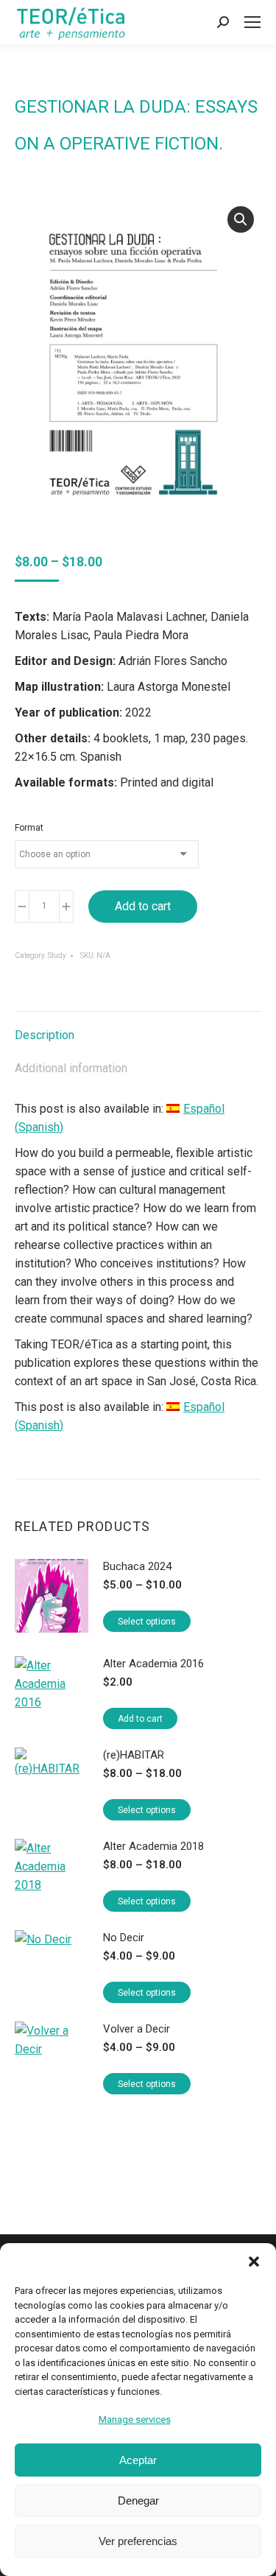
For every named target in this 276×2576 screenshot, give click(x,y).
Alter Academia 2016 (153, 1664)
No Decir (124, 1938)
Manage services (135, 2420)
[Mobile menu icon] (252, 22)
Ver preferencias (138, 2541)
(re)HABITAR (134, 1755)
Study (57, 956)
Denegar (138, 2501)
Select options (147, 1622)
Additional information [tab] (71, 1068)
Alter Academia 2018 (153, 1846)
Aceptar (138, 2460)
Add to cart (143, 906)
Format (29, 828)
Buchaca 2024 (137, 1566)
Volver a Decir (137, 2029)
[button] (254, 2262)
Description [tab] (45, 1035)
